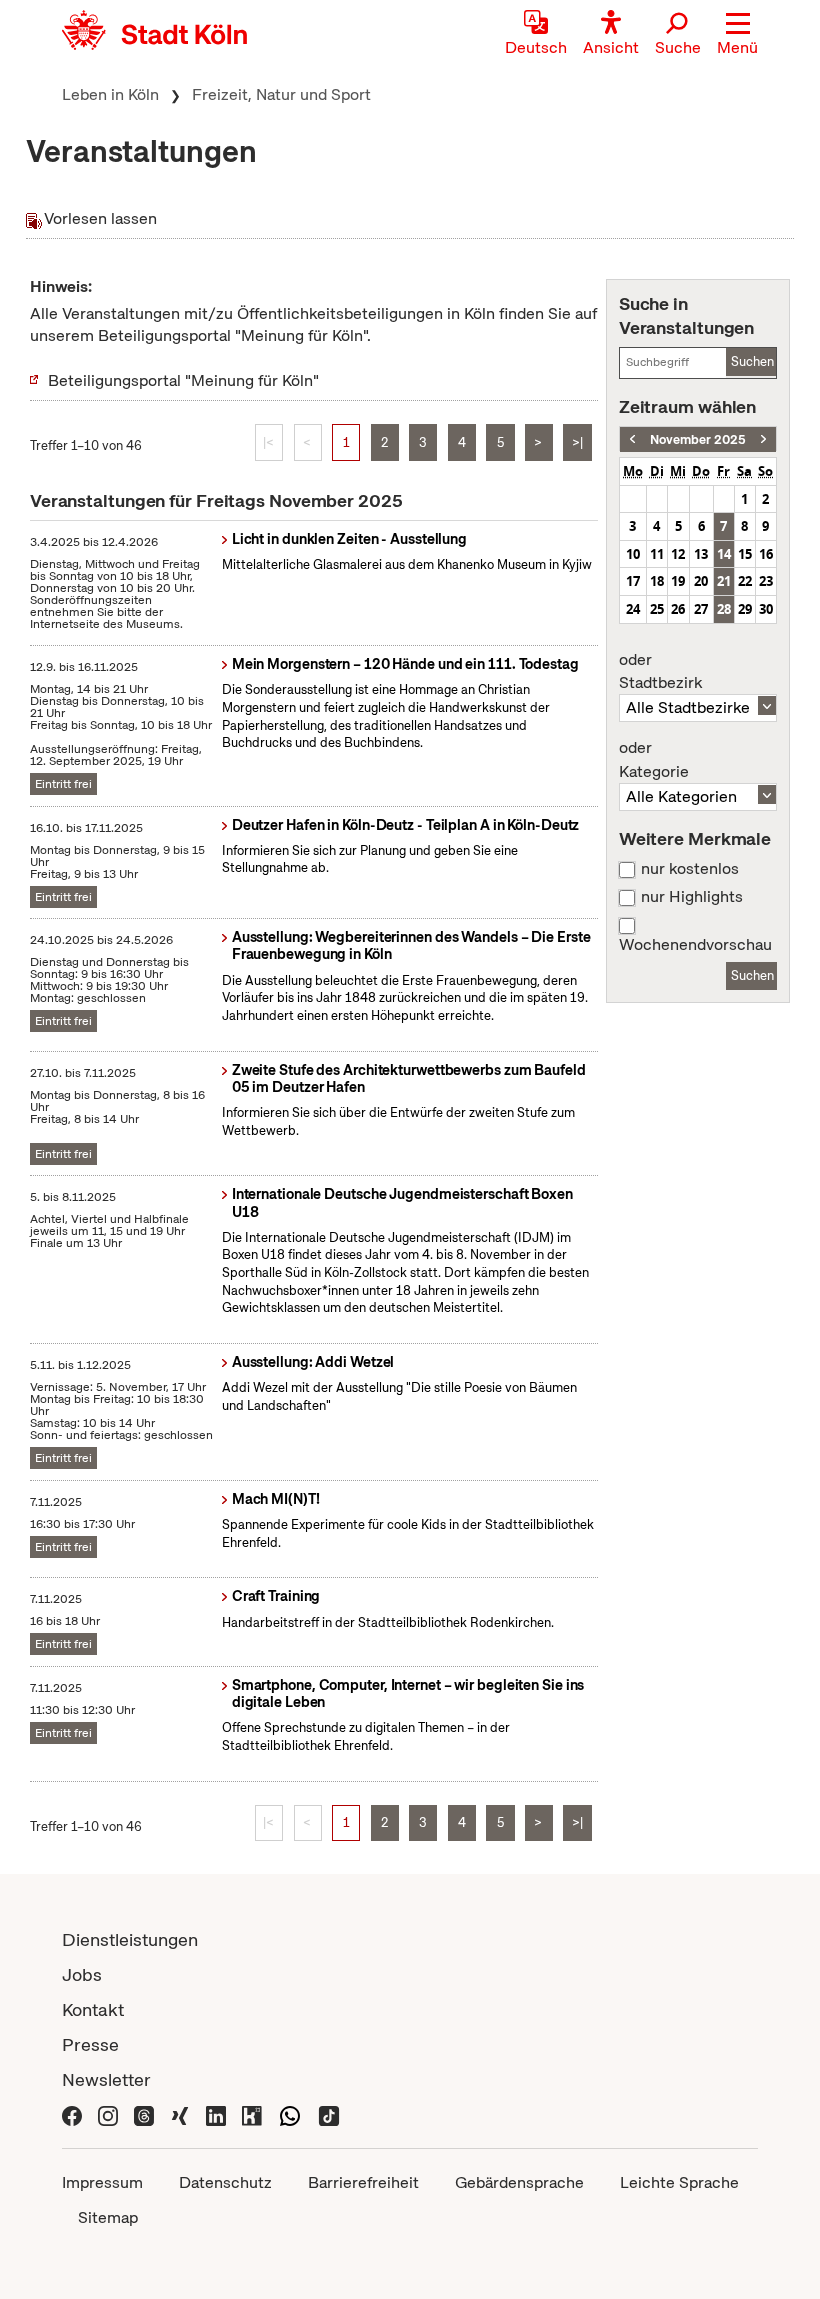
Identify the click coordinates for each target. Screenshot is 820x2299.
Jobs (82, 1974)
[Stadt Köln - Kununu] (252, 2114)
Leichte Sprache (679, 2182)
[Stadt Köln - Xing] (180, 2114)
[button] (737, 35)
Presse (90, 2044)
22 (745, 581)
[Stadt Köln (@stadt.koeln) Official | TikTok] (329, 2114)
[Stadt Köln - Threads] (144, 2114)
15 (745, 554)
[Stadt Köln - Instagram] (108, 2114)
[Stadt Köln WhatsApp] (290, 2114)
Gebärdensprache (519, 2182)
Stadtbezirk (660, 672)
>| (577, 442)
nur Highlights (692, 897)
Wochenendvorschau (695, 945)
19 (678, 581)
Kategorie (654, 760)
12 (678, 554)
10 (633, 554)
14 (724, 554)
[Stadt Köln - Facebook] (72, 2114)
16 (766, 554)
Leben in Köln (110, 94)
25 (657, 609)
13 (701, 554)
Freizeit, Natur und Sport (281, 94)
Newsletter (106, 2079)
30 (766, 609)
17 (633, 581)
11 (657, 554)
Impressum (102, 2182)
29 (745, 609)
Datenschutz (225, 2182)
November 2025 (698, 439)
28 (724, 609)
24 (633, 609)
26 (678, 609)
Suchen (752, 361)
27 (701, 609)
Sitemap (108, 2217)
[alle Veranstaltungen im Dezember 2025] (763, 439)
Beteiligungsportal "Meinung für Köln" (183, 380)
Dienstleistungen (130, 1939)
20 (701, 581)
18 (657, 581)
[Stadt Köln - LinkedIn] (216, 2114)
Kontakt (93, 2009)
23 (766, 581)
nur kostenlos (690, 869)
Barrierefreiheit (363, 2182)
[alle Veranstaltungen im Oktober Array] (632, 439)
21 (724, 581)
